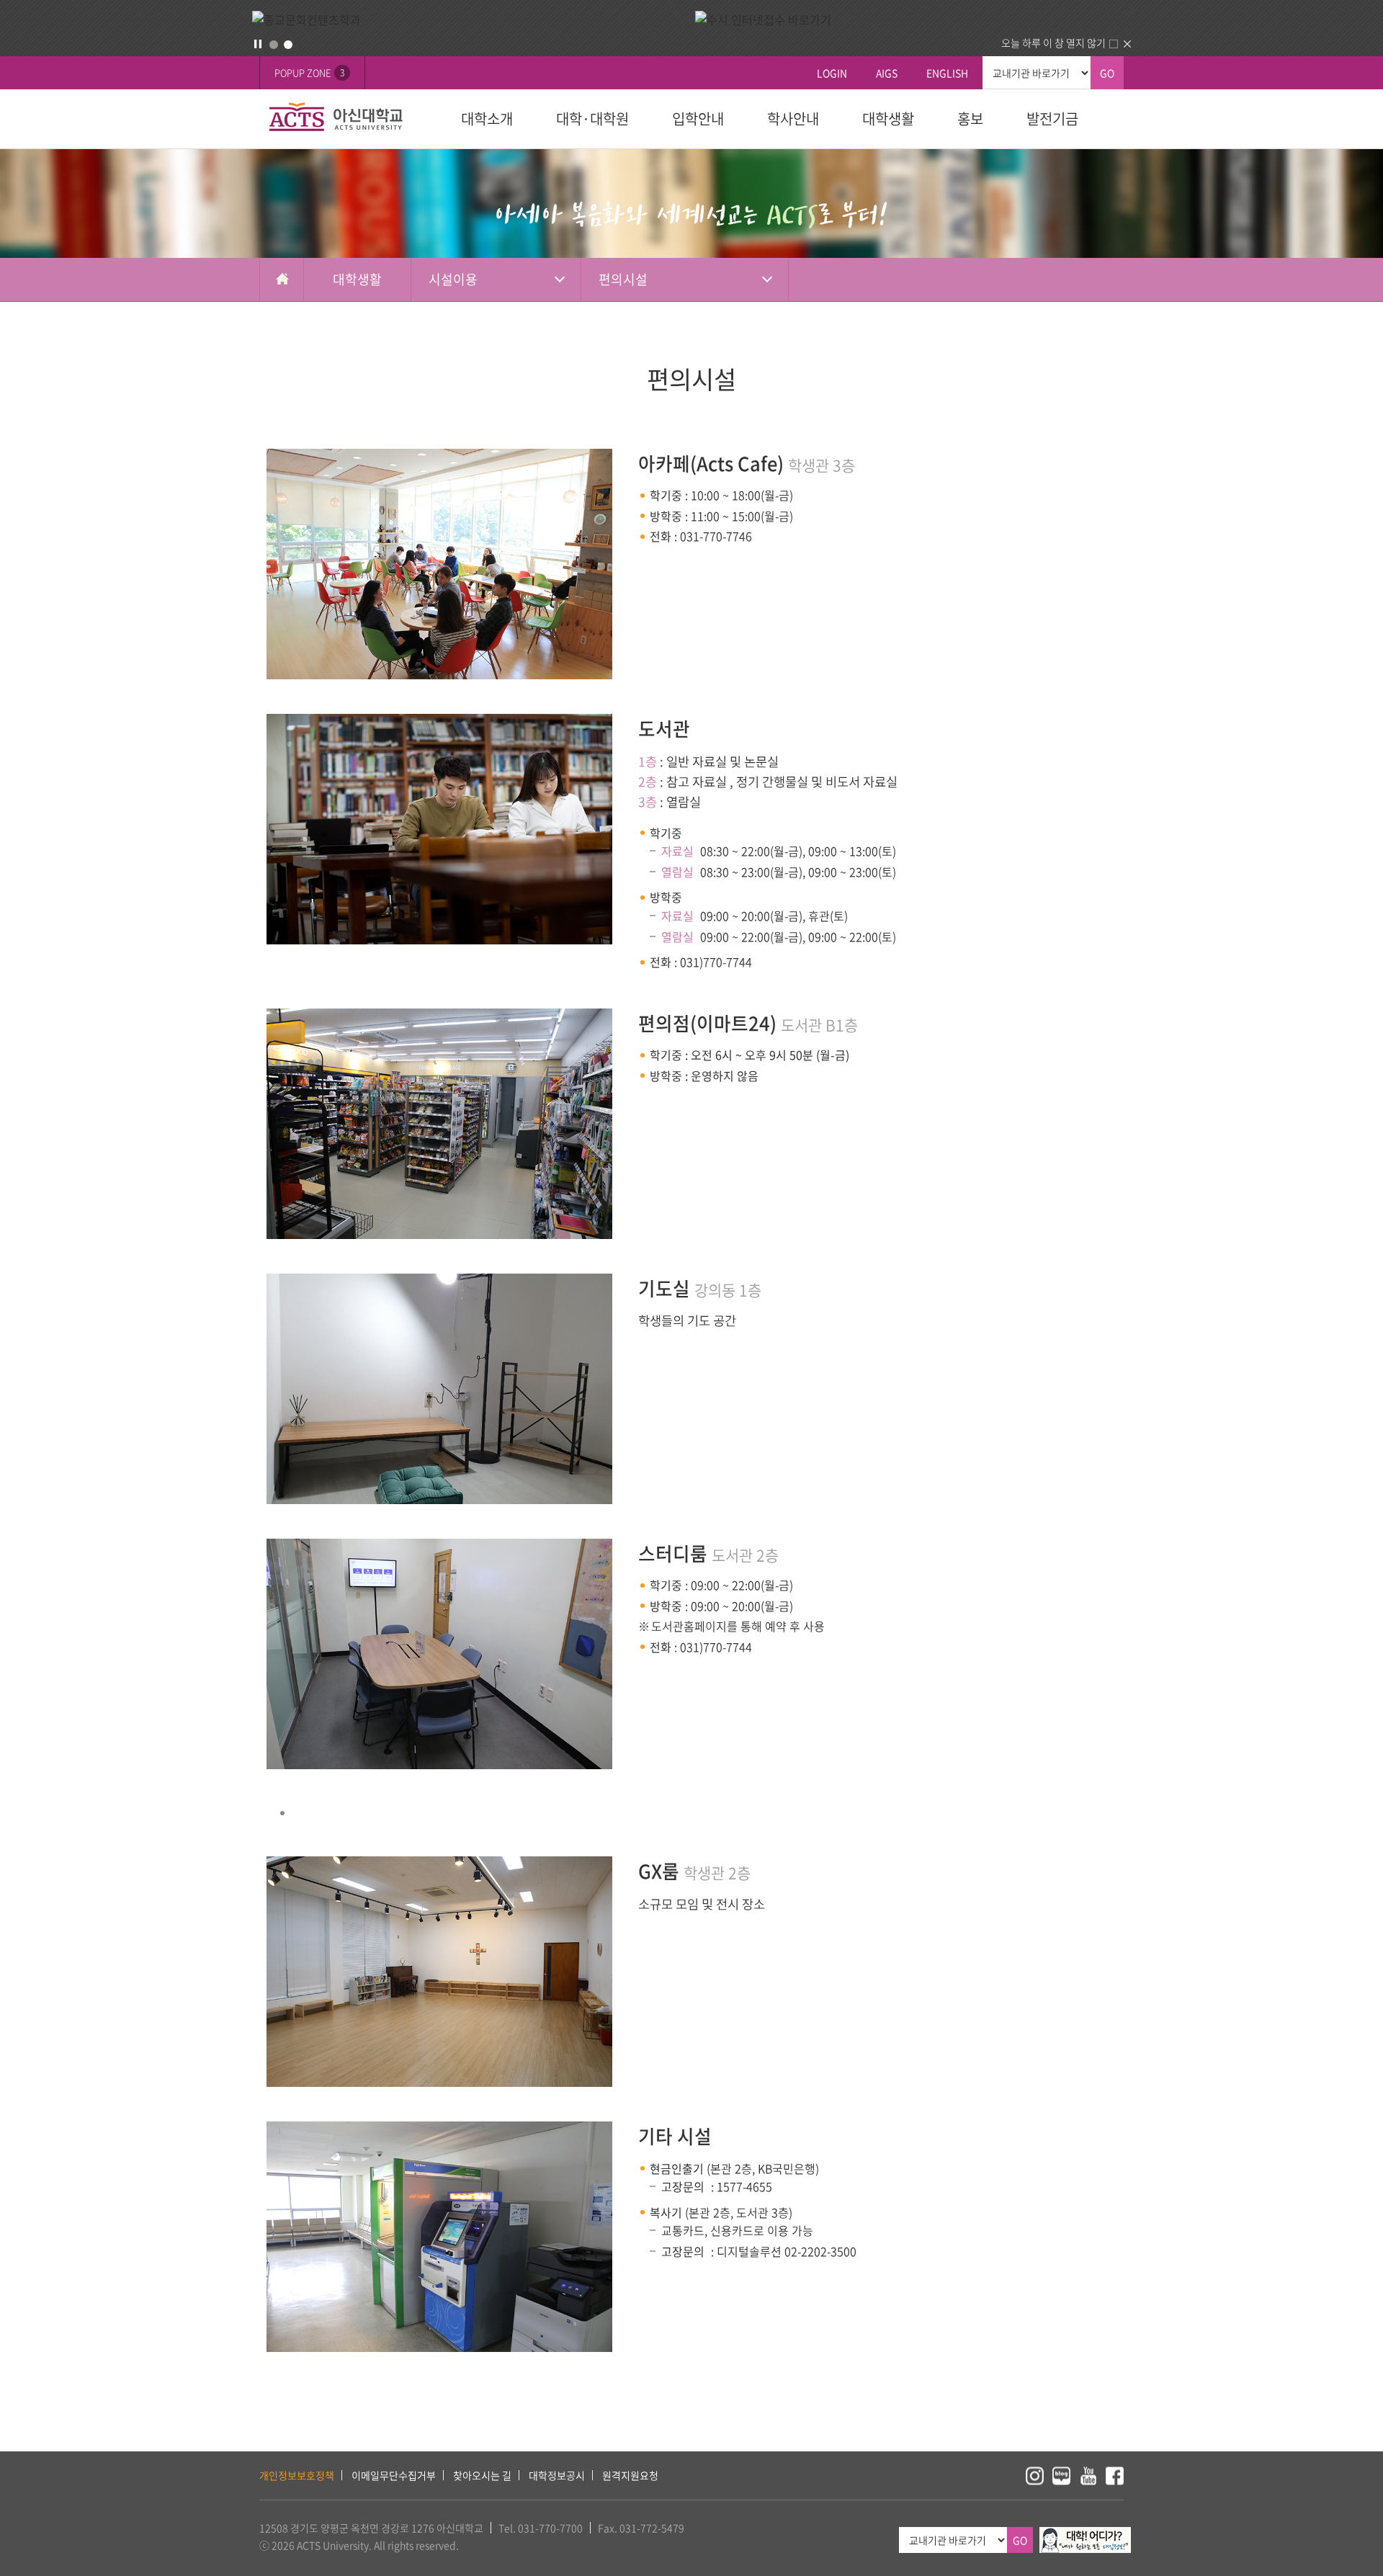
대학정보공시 (557, 2475)
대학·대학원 (592, 118)
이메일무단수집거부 (394, 2475)
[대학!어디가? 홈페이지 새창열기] (1085, 2535)
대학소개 (487, 118)
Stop (258, 44)
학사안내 (793, 118)
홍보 (970, 118)
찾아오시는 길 (482, 2475)
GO (1107, 73)
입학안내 (698, 118)
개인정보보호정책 (297, 2475)
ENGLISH (947, 73)
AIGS (887, 73)
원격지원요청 (630, 2475)
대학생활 (888, 118)
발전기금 (1052, 118)
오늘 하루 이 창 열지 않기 (1053, 43)
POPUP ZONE (309, 72)
